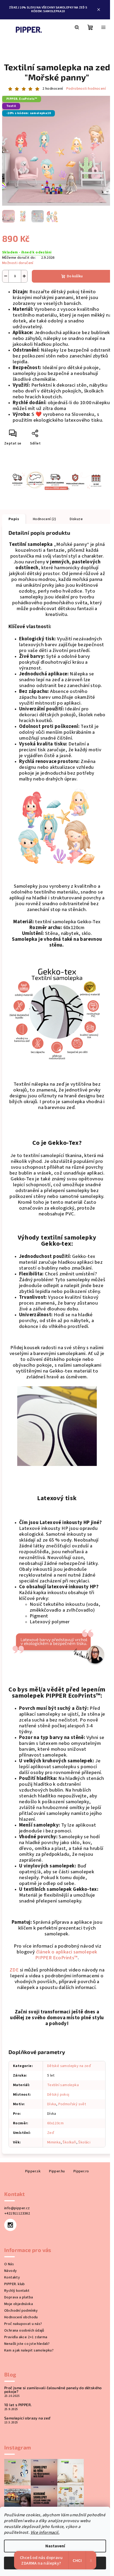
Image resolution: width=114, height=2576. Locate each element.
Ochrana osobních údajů (24, 2331)
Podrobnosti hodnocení (86, 89)
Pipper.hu (57, 2171)
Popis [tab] (14, 519)
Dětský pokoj (58, 2095)
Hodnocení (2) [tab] (44, 519)
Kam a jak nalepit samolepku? (29, 2350)
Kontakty (12, 2277)
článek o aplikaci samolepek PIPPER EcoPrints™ (66, 1955)
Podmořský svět (72, 2104)
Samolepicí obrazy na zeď (27, 2418)
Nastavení (55, 2546)
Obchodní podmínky (21, 2311)
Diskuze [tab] (76, 519)
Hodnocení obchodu (21, 2317)
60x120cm (55, 2123)
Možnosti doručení (18, 263)
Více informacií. (45, 2532)
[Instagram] (10, 2225)
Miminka (54, 2142)
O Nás (9, 2264)
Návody (10, 2271)
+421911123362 (17, 2213)
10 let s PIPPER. (18, 2405)
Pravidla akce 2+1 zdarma (26, 2337)
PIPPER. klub (15, 2284)
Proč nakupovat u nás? (23, 2324)
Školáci (84, 2142)
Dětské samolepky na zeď (69, 2066)
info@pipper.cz (17, 2208)
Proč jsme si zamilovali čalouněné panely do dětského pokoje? (53, 2390)
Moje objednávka (19, 2304)
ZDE (14, 1970)
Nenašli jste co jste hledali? (27, 2344)
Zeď (51, 2133)
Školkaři (69, 2142)
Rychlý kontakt (17, 2291)
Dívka (52, 2104)
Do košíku (75, 276)
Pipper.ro (81, 2171)
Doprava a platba (19, 2297)
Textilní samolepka (63, 2085)
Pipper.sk (33, 2171)
